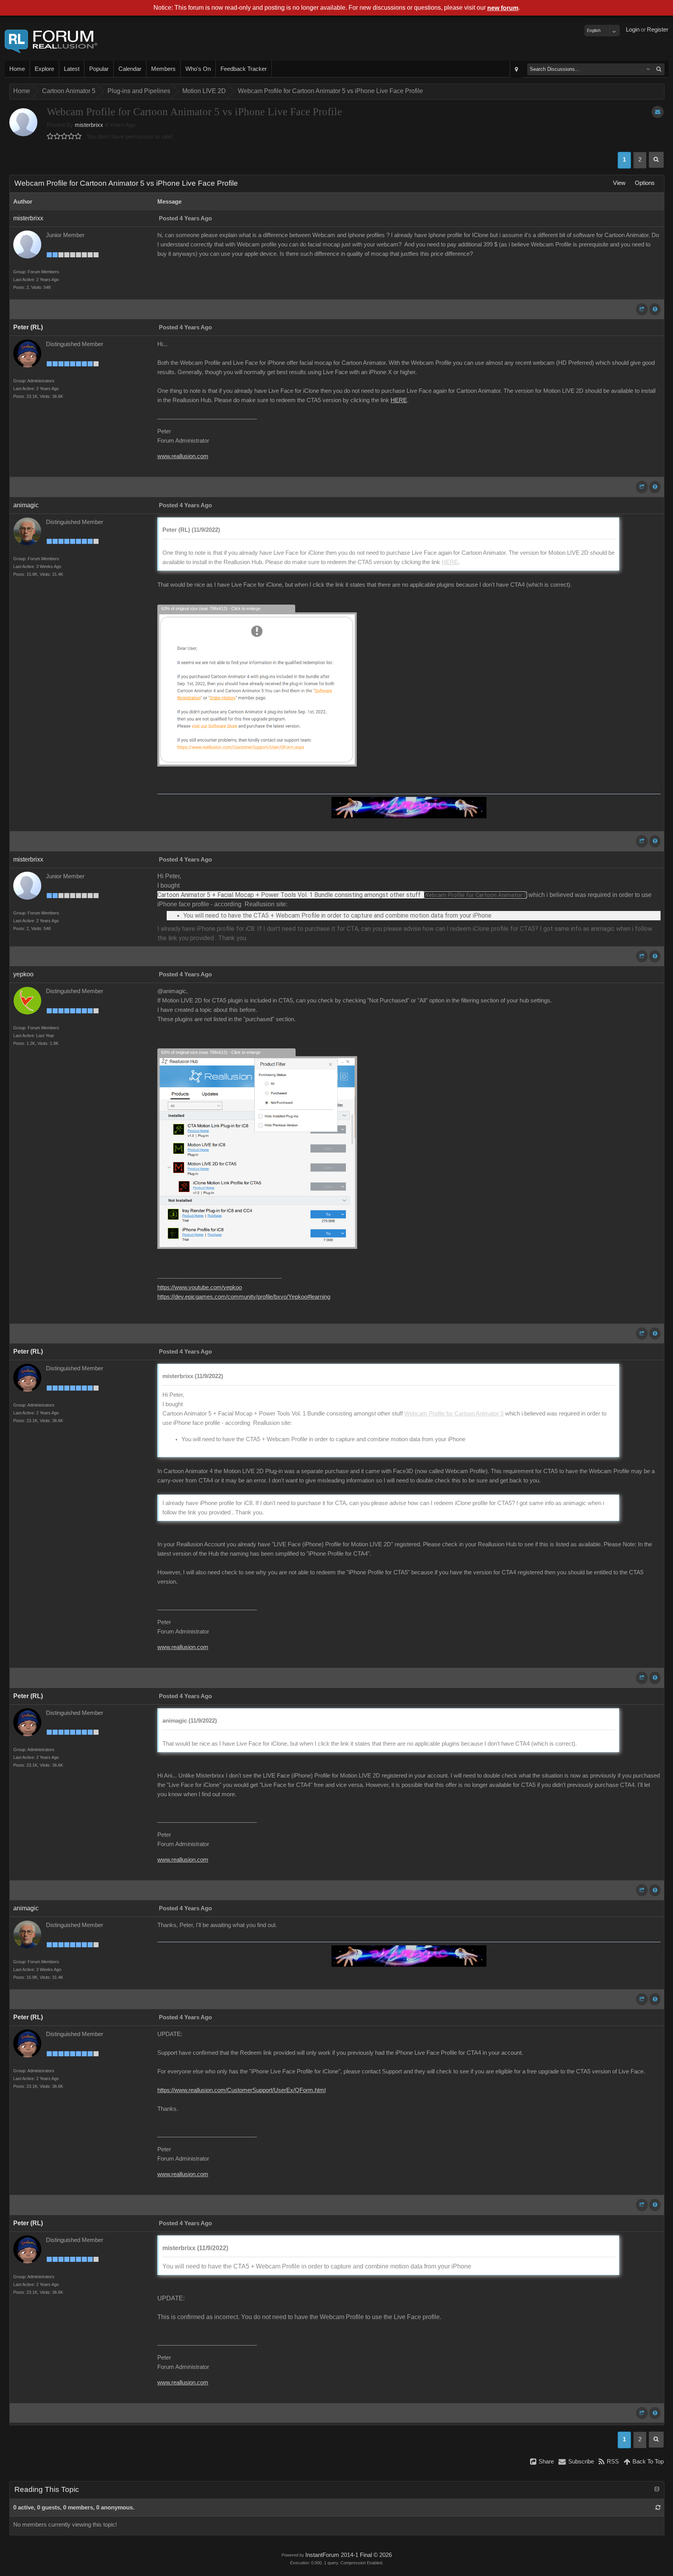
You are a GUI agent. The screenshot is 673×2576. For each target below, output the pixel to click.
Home (17, 69)
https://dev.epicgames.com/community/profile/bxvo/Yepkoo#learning (244, 1297)
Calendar (130, 69)
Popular (99, 69)
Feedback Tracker (244, 69)
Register (658, 30)
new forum (503, 8)
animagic (26, 505)
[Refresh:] (658, 2507)
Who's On (198, 69)
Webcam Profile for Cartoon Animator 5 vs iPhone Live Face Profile (330, 91)
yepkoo (23, 974)
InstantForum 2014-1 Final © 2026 (349, 2555)
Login (633, 30)
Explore (44, 69)
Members (163, 69)
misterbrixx (89, 125)
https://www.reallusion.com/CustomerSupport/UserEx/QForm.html (241, 2090)
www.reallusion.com (183, 456)
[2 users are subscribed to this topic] (658, 112)
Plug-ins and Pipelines (139, 91)
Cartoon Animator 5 (69, 91)
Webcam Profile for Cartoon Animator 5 (475, 895)
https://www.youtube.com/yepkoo (200, 1287)
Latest (72, 69)
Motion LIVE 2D (204, 91)
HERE (399, 400)
